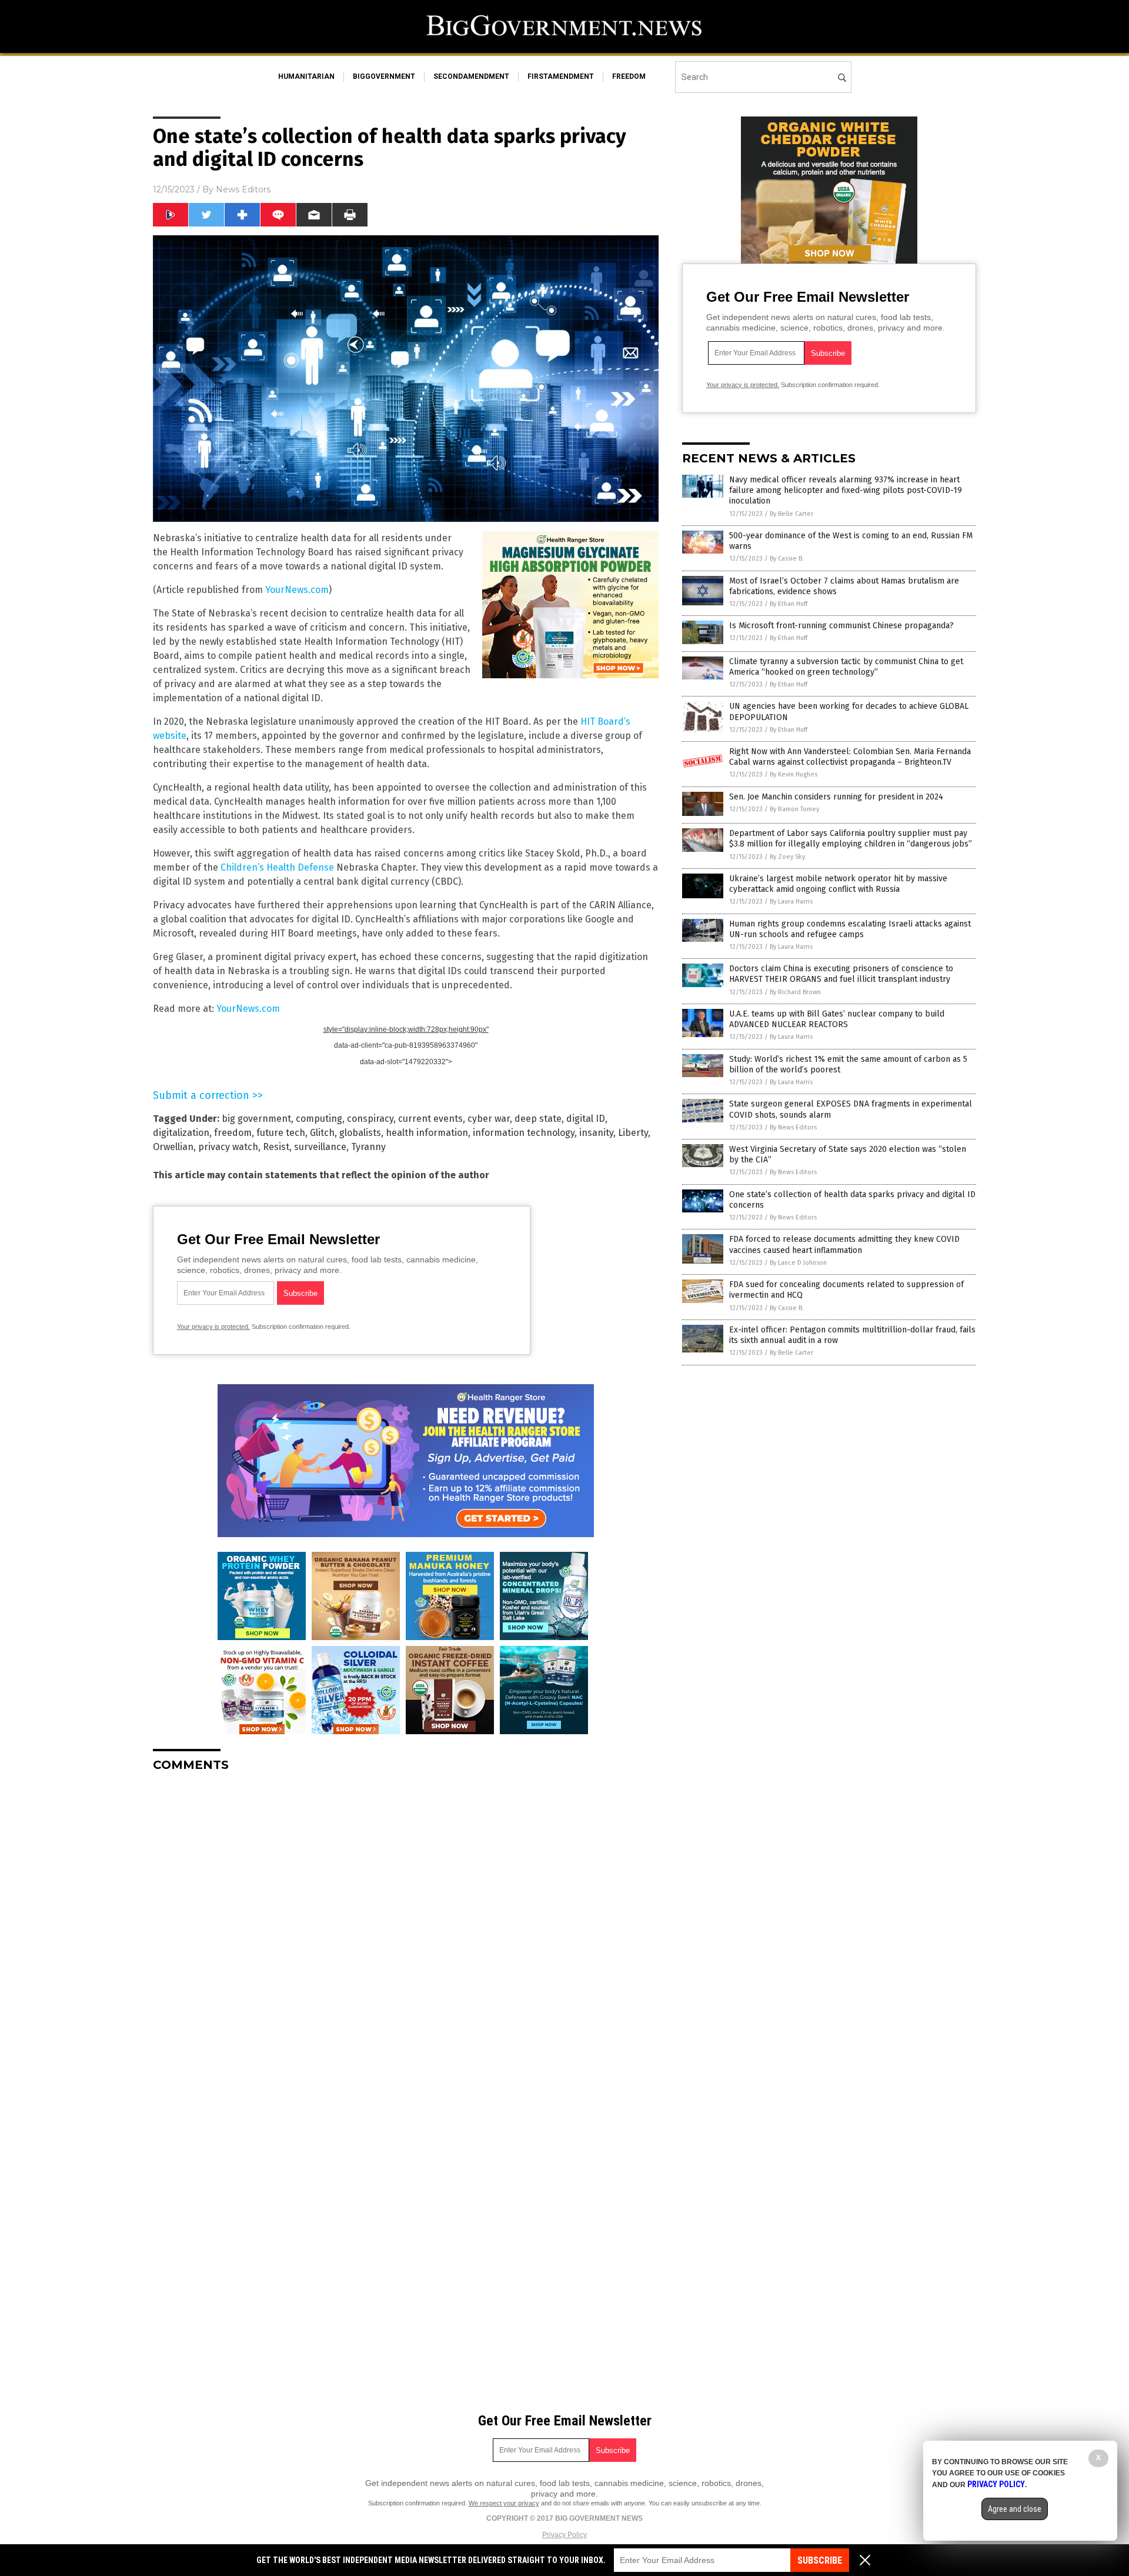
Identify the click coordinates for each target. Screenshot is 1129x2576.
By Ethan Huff (789, 604)
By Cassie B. (787, 559)
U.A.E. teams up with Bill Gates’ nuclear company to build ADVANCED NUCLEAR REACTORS (837, 1019)
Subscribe (820, 2560)
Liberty (633, 1133)
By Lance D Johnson (798, 1263)
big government (256, 1119)
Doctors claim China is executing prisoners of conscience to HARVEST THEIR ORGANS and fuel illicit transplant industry (841, 974)
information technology (524, 1133)
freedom (629, 76)
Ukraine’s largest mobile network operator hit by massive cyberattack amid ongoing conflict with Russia (838, 884)
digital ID (586, 1119)
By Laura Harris (791, 902)
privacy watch (228, 1147)
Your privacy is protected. (213, 1327)
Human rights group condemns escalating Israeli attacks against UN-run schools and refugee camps (850, 929)
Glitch (322, 1133)
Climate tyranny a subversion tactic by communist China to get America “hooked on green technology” (846, 667)
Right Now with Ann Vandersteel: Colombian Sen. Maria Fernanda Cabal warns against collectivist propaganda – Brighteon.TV (850, 757)
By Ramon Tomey (794, 809)
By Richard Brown (795, 992)
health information (427, 1133)
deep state (538, 1119)
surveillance (320, 1147)
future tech (281, 1133)
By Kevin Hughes (794, 774)
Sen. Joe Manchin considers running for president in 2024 (836, 797)
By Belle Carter (791, 514)
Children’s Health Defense (277, 867)
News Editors (243, 189)
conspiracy (370, 1119)
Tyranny (368, 1147)
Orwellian (173, 1147)
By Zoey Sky (787, 857)
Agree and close (1015, 2509)
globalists (360, 1133)
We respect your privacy (504, 2503)
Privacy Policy (564, 2535)
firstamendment (561, 76)
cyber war (489, 1119)
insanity (596, 1133)
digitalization (181, 1133)
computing (319, 1119)
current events (430, 1119)
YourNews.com (297, 590)
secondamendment (471, 76)
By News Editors (793, 1127)
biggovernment (384, 76)
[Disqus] (406, 1928)
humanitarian (306, 76)
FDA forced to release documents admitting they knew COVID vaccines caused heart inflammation (844, 1244)
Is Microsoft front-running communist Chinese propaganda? (841, 626)
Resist (276, 1147)
